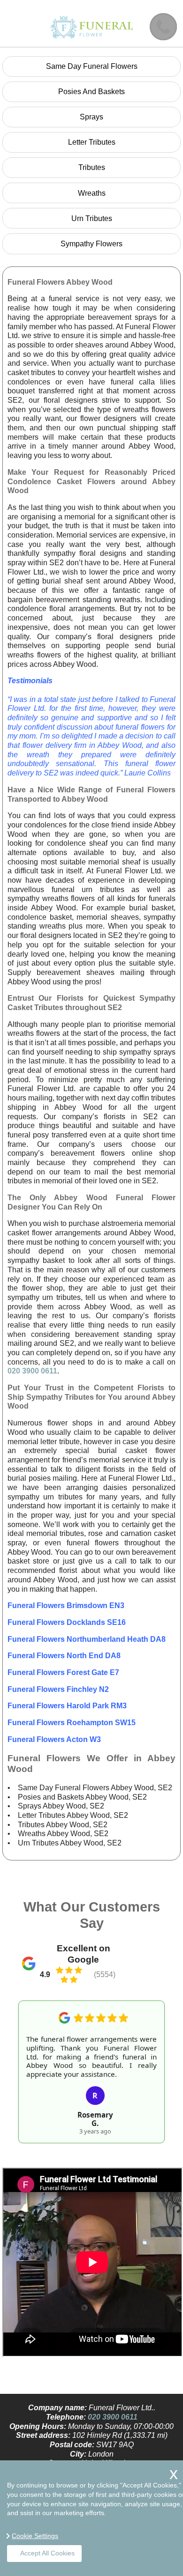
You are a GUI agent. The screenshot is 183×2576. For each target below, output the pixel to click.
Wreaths (92, 193)
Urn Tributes (92, 218)
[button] (24, 2061)
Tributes (92, 167)
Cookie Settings (35, 2536)
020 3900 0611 (32, 1371)
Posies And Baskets (91, 92)
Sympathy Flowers (91, 244)
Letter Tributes (92, 142)
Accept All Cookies (47, 2553)
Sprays (91, 117)
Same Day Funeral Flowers (92, 66)
